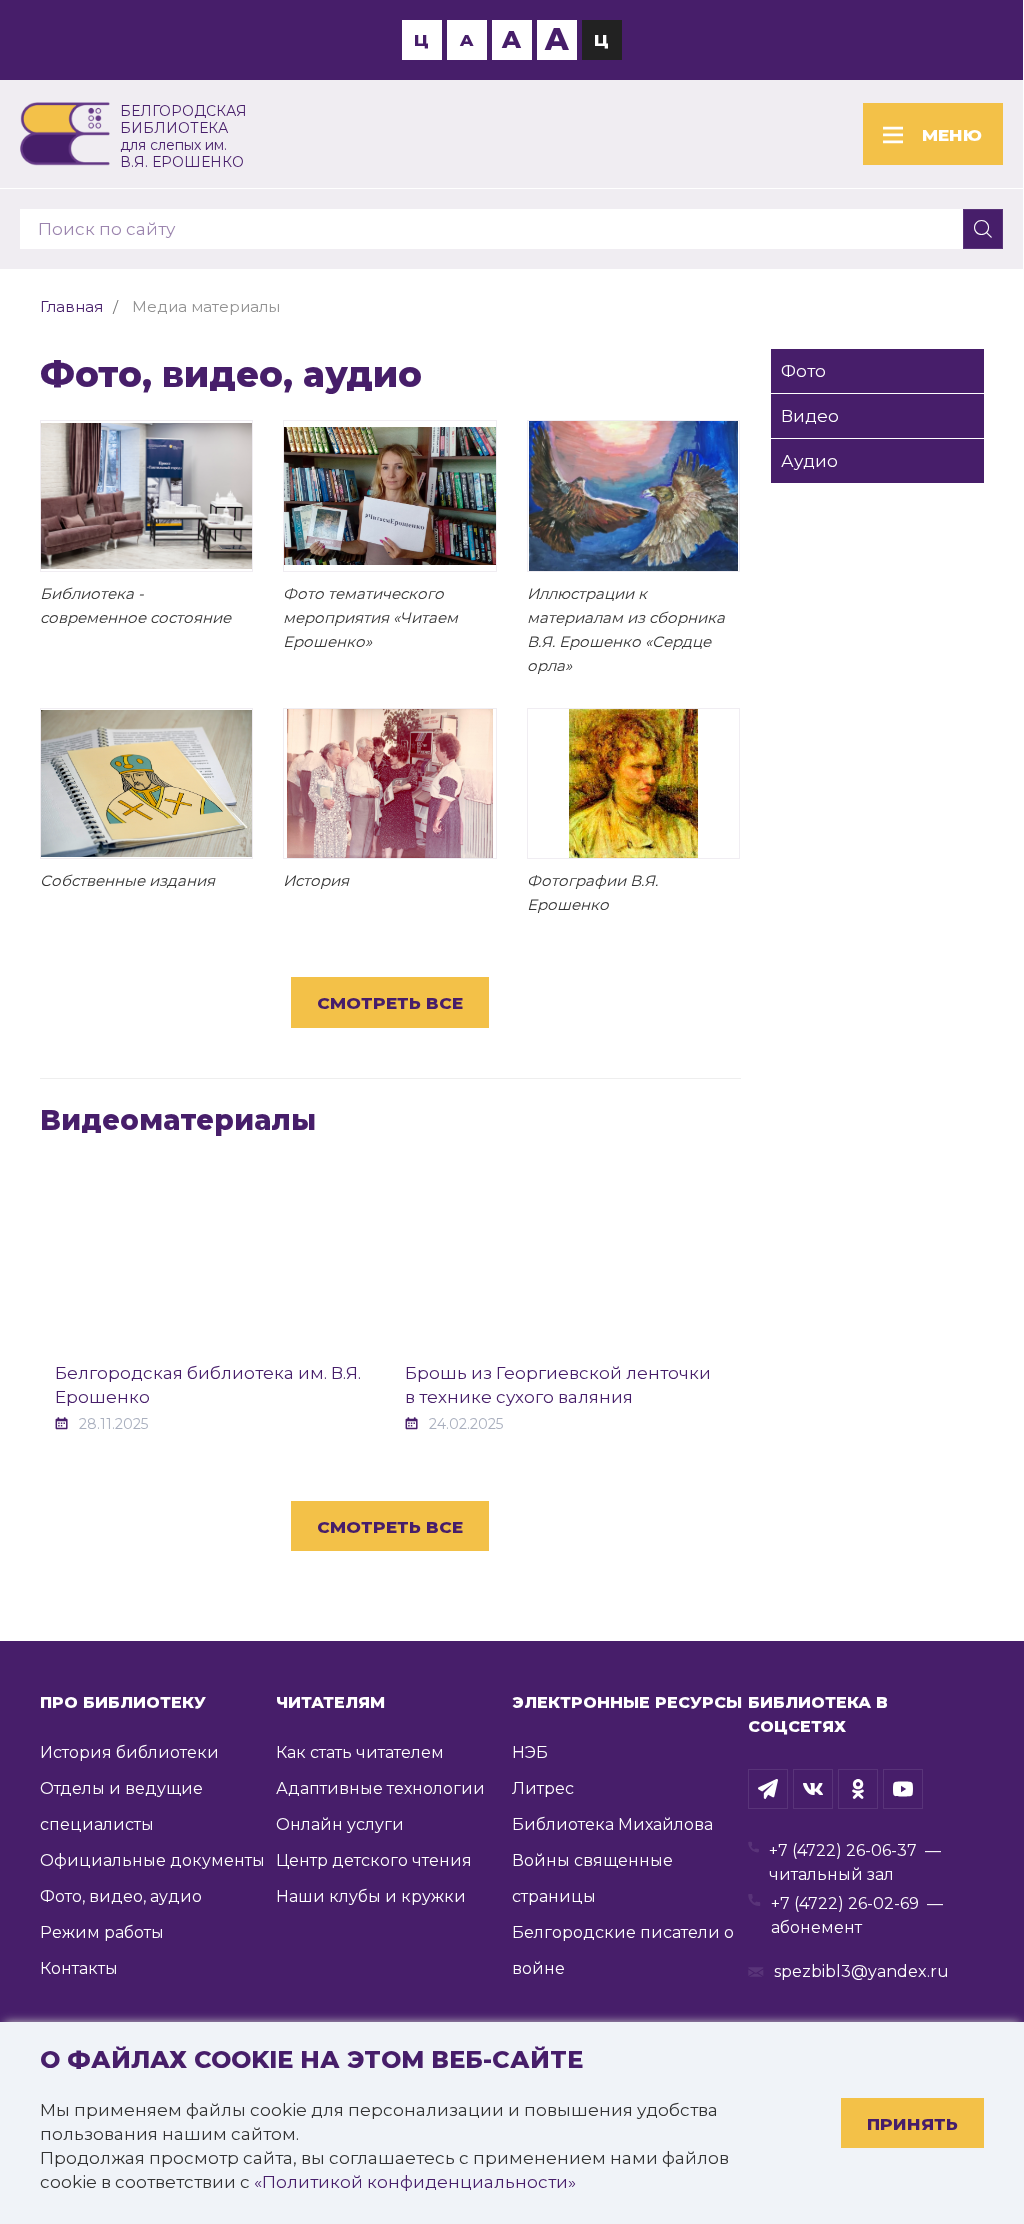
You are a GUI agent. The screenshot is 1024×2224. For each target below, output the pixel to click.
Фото (803, 371)
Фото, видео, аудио (121, 1896)
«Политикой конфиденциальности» (415, 2182)
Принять (912, 2124)
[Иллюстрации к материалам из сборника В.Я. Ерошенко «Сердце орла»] (633, 495)
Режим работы (102, 1932)
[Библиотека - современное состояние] (146, 495)
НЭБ (530, 1752)
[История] (389, 783)
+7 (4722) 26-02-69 (845, 1903)
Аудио (809, 461)
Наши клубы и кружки (371, 1896)
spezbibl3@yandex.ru (861, 1971)
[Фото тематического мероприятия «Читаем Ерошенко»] (389, 495)
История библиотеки (129, 1752)
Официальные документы (152, 1860)
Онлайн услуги (340, 1824)
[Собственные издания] (146, 783)
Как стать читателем (360, 1752)
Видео (810, 416)
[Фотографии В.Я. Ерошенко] (633, 783)
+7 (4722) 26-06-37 (843, 1850)
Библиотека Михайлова (612, 1824)
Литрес (543, 1788)
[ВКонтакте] (813, 1789)
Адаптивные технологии (380, 1788)
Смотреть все (390, 1003)
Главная (71, 306)
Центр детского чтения (374, 1860)
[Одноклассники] (858, 1789)
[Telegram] (768, 1789)
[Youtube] (903, 1789)
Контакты (79, 1968)
